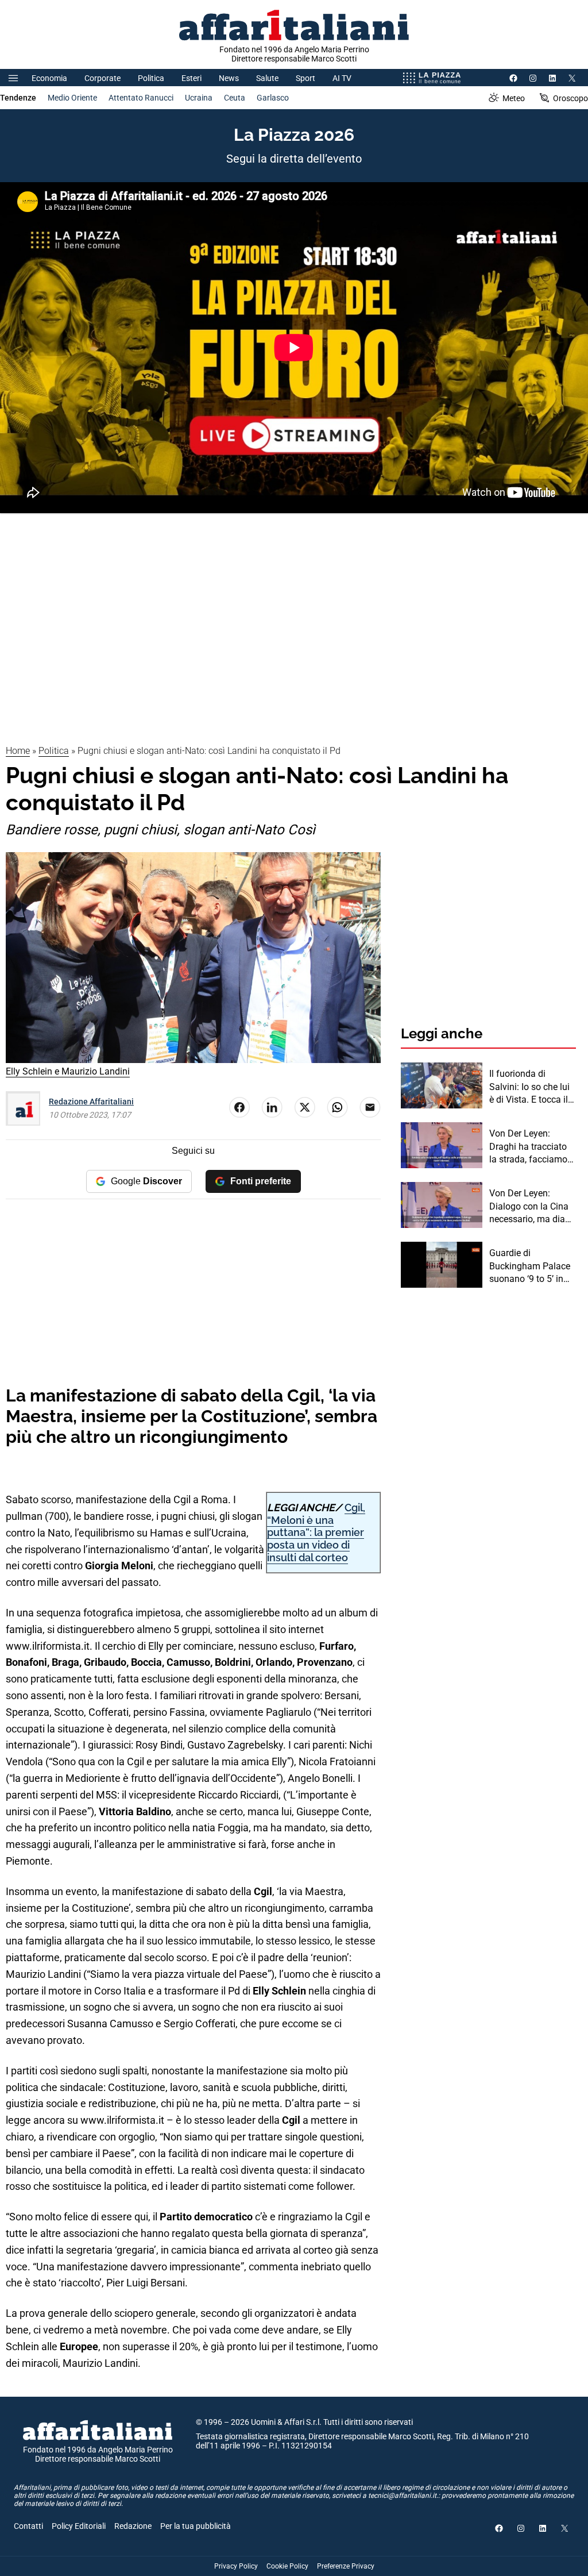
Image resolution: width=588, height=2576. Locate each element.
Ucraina (199, 98)
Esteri (192, 78)
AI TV (342, 78)
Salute (267, 78)
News (229, 78)
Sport (305, 78)
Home (18, 751)
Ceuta (235, 98)
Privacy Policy (236, 2566)
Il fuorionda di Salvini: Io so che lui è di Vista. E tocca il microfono (529, 1087)
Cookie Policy (287, 2566)
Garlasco (273, 98)
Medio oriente (72, 98)
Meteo (514, 98)
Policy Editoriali (79, 2526)
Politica (151, 78)
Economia (49, 78)
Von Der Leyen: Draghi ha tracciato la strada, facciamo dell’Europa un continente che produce (528, 1147)
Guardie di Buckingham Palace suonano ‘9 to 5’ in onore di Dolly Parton (532, 1266)
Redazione (133, 2526)
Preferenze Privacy (346, 2566)
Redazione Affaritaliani (91, 1102)
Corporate (102, 78)
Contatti (28, 2526)
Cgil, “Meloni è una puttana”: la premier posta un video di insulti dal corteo (316, 1532)
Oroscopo (570, 98)
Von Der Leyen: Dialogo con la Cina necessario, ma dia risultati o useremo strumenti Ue (529, 1207)
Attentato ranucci (141, 98)
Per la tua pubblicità (196, 2526)
